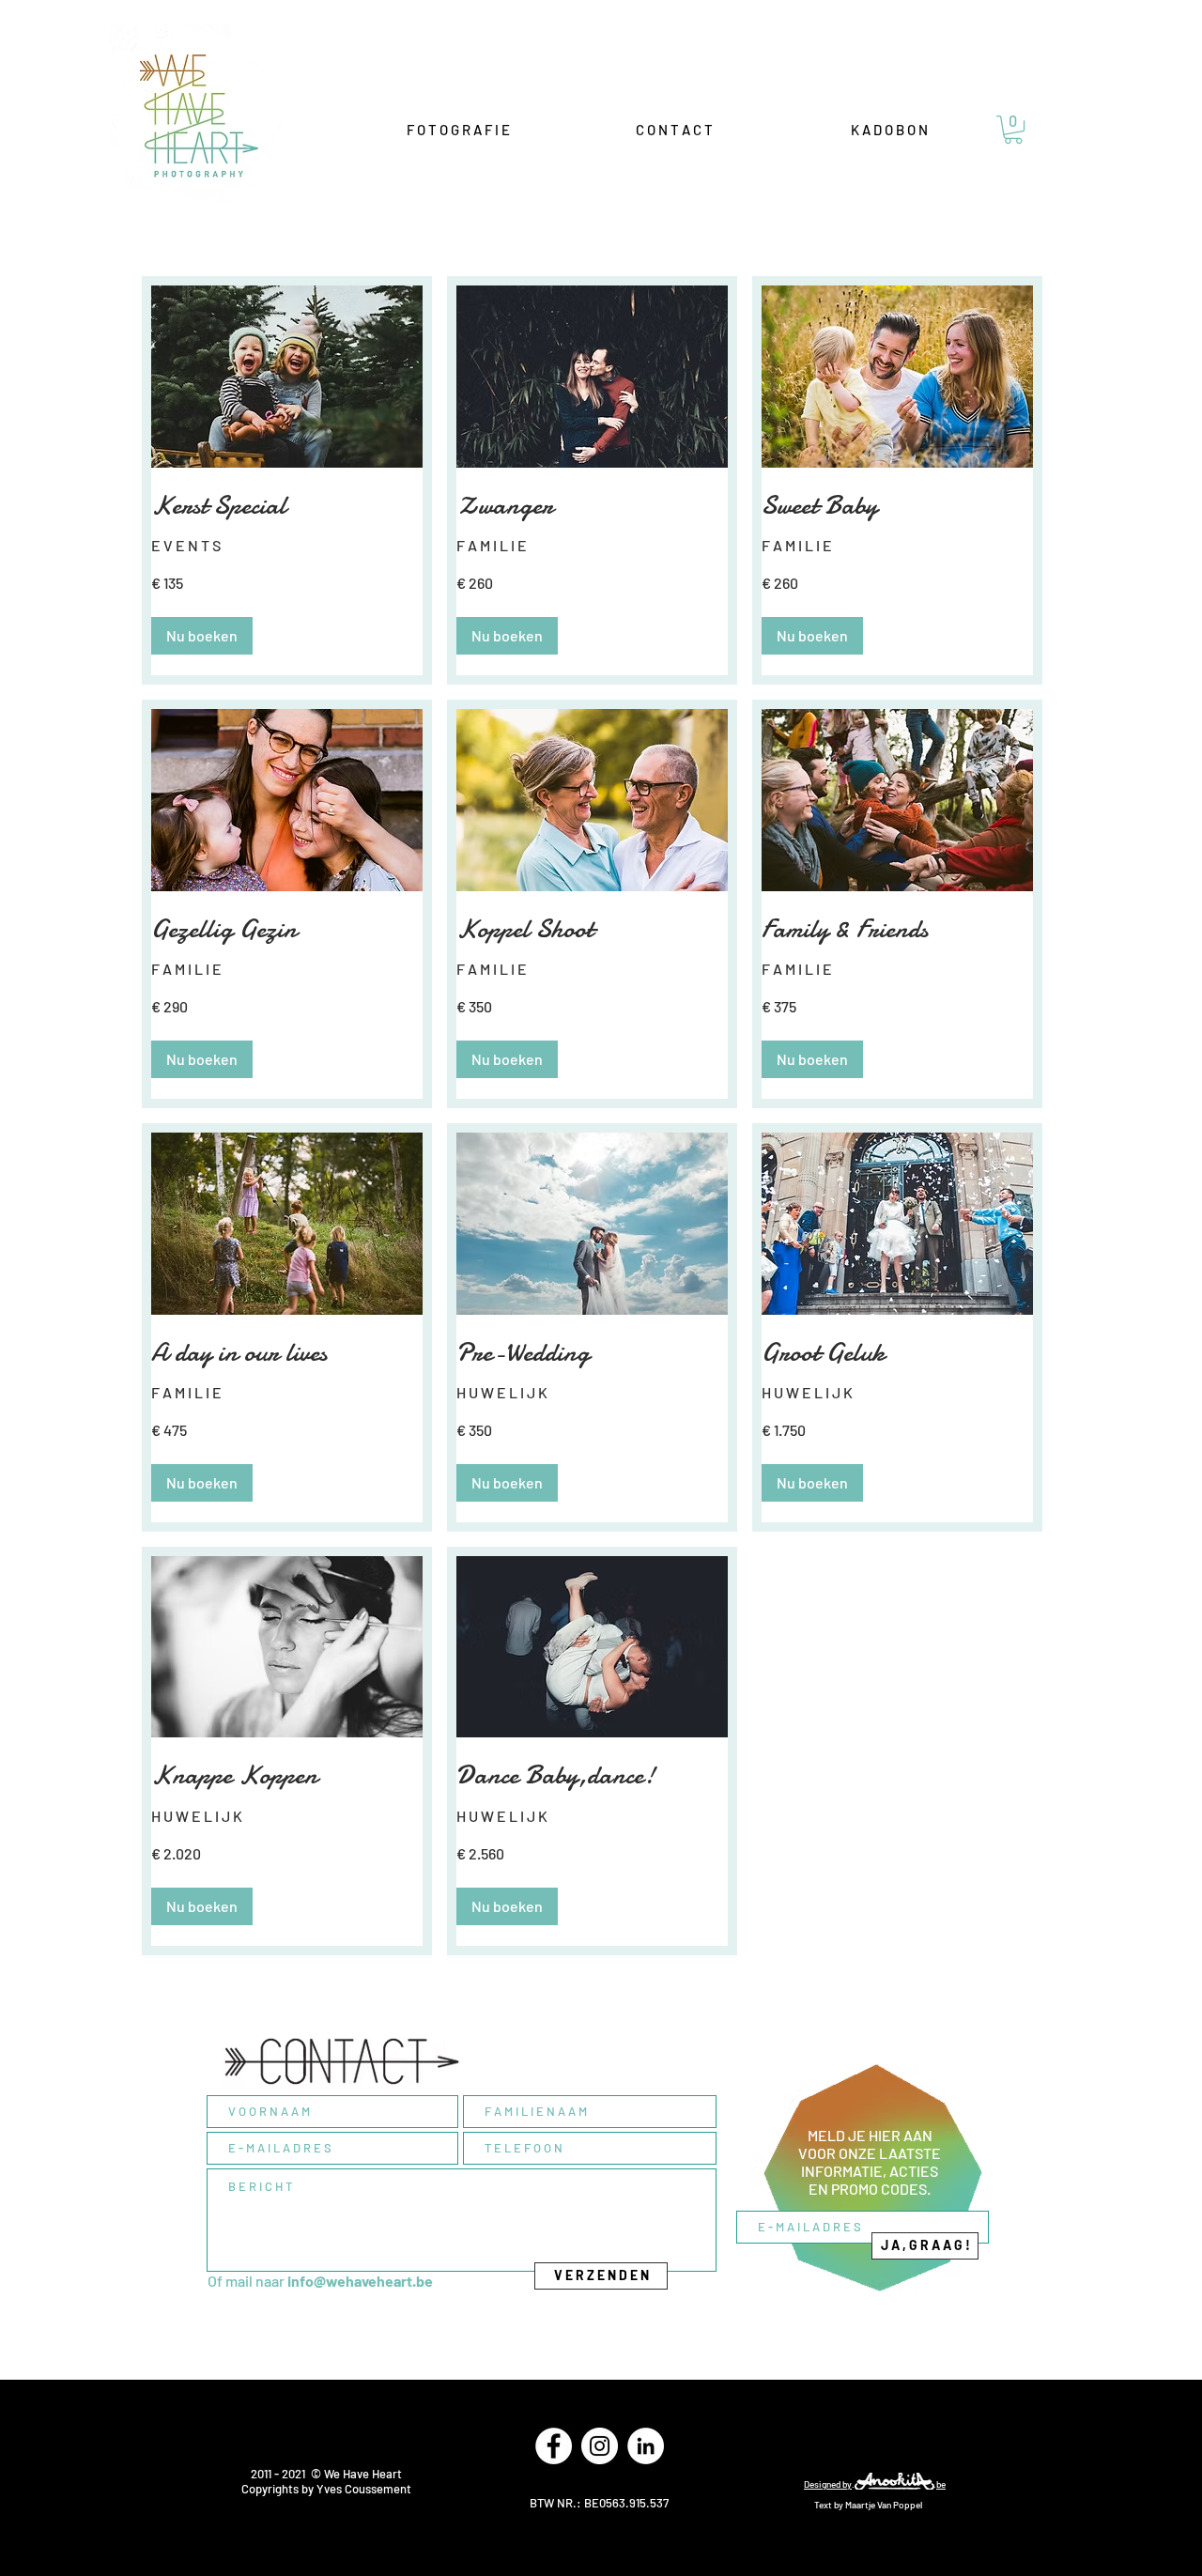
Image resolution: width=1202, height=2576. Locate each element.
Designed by (828, 2484)
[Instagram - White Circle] (600, 2446)
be (941, 2484)
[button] (1013, 130)
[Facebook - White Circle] (554, 2446)
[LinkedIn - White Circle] (646, 2446)
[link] (287, 506)
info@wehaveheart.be (360, 2281)
